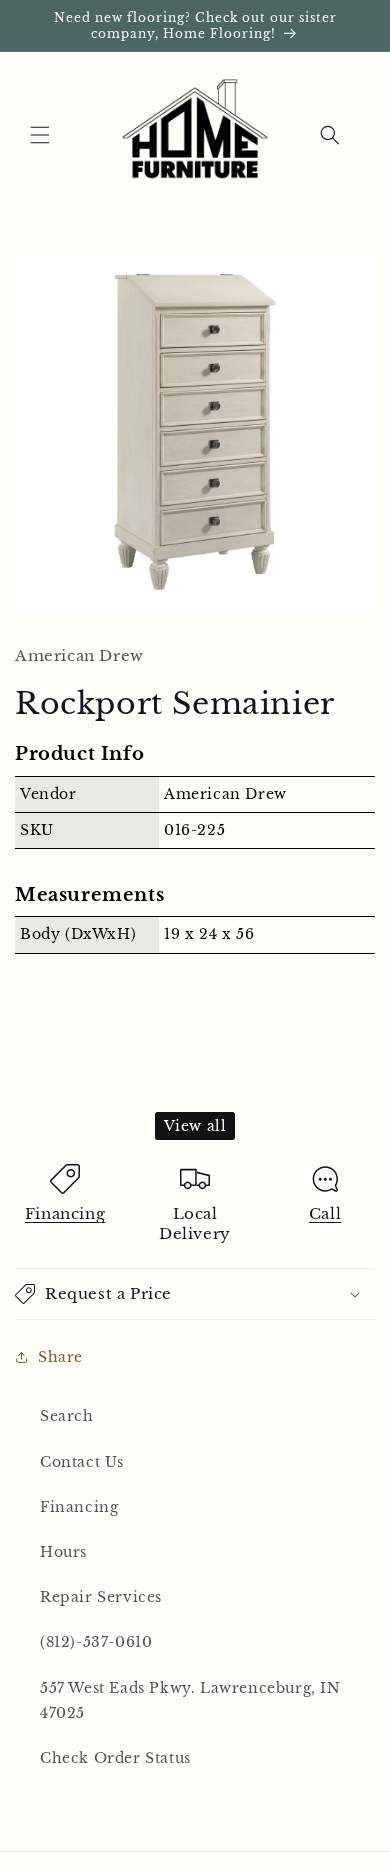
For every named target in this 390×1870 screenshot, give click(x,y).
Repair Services (101, 1597)
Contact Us (82, 1462)
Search (67, 1416)
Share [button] (60, 1357)
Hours (63, 1552)
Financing (65, 1213)
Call (325, 1213)
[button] (40, 135)
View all (195, 1126)
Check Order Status (115, 1758)
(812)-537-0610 (96, 1642)
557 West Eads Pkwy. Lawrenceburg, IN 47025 (190, 1700)
